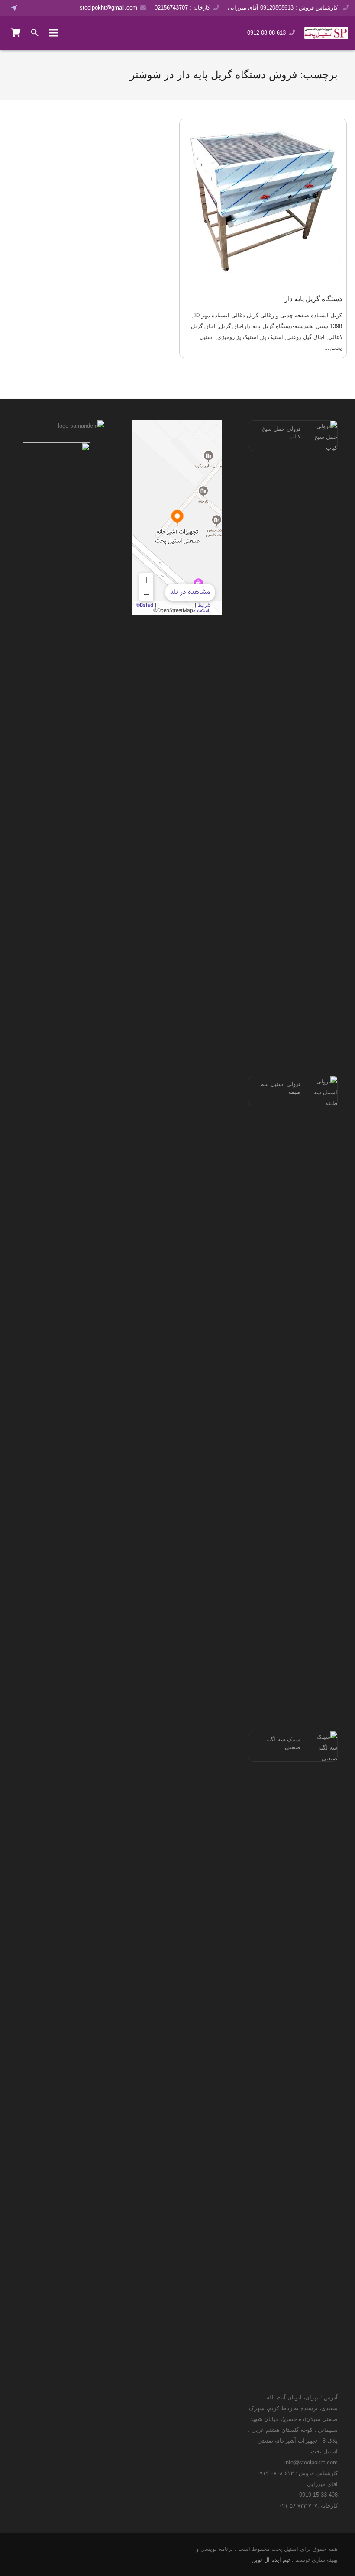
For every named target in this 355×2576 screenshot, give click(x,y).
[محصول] (16, 33)
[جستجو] (35, 33)
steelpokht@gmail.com (108, 8)
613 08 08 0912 (266, 33)
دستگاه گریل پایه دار (313, 299)
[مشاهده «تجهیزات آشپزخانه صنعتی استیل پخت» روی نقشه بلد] (177, 518)
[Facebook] (30, 8)
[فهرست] (53, 33)
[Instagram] (54, 8)
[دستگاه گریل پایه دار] (263, 202)
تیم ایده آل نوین (271, 2560)
